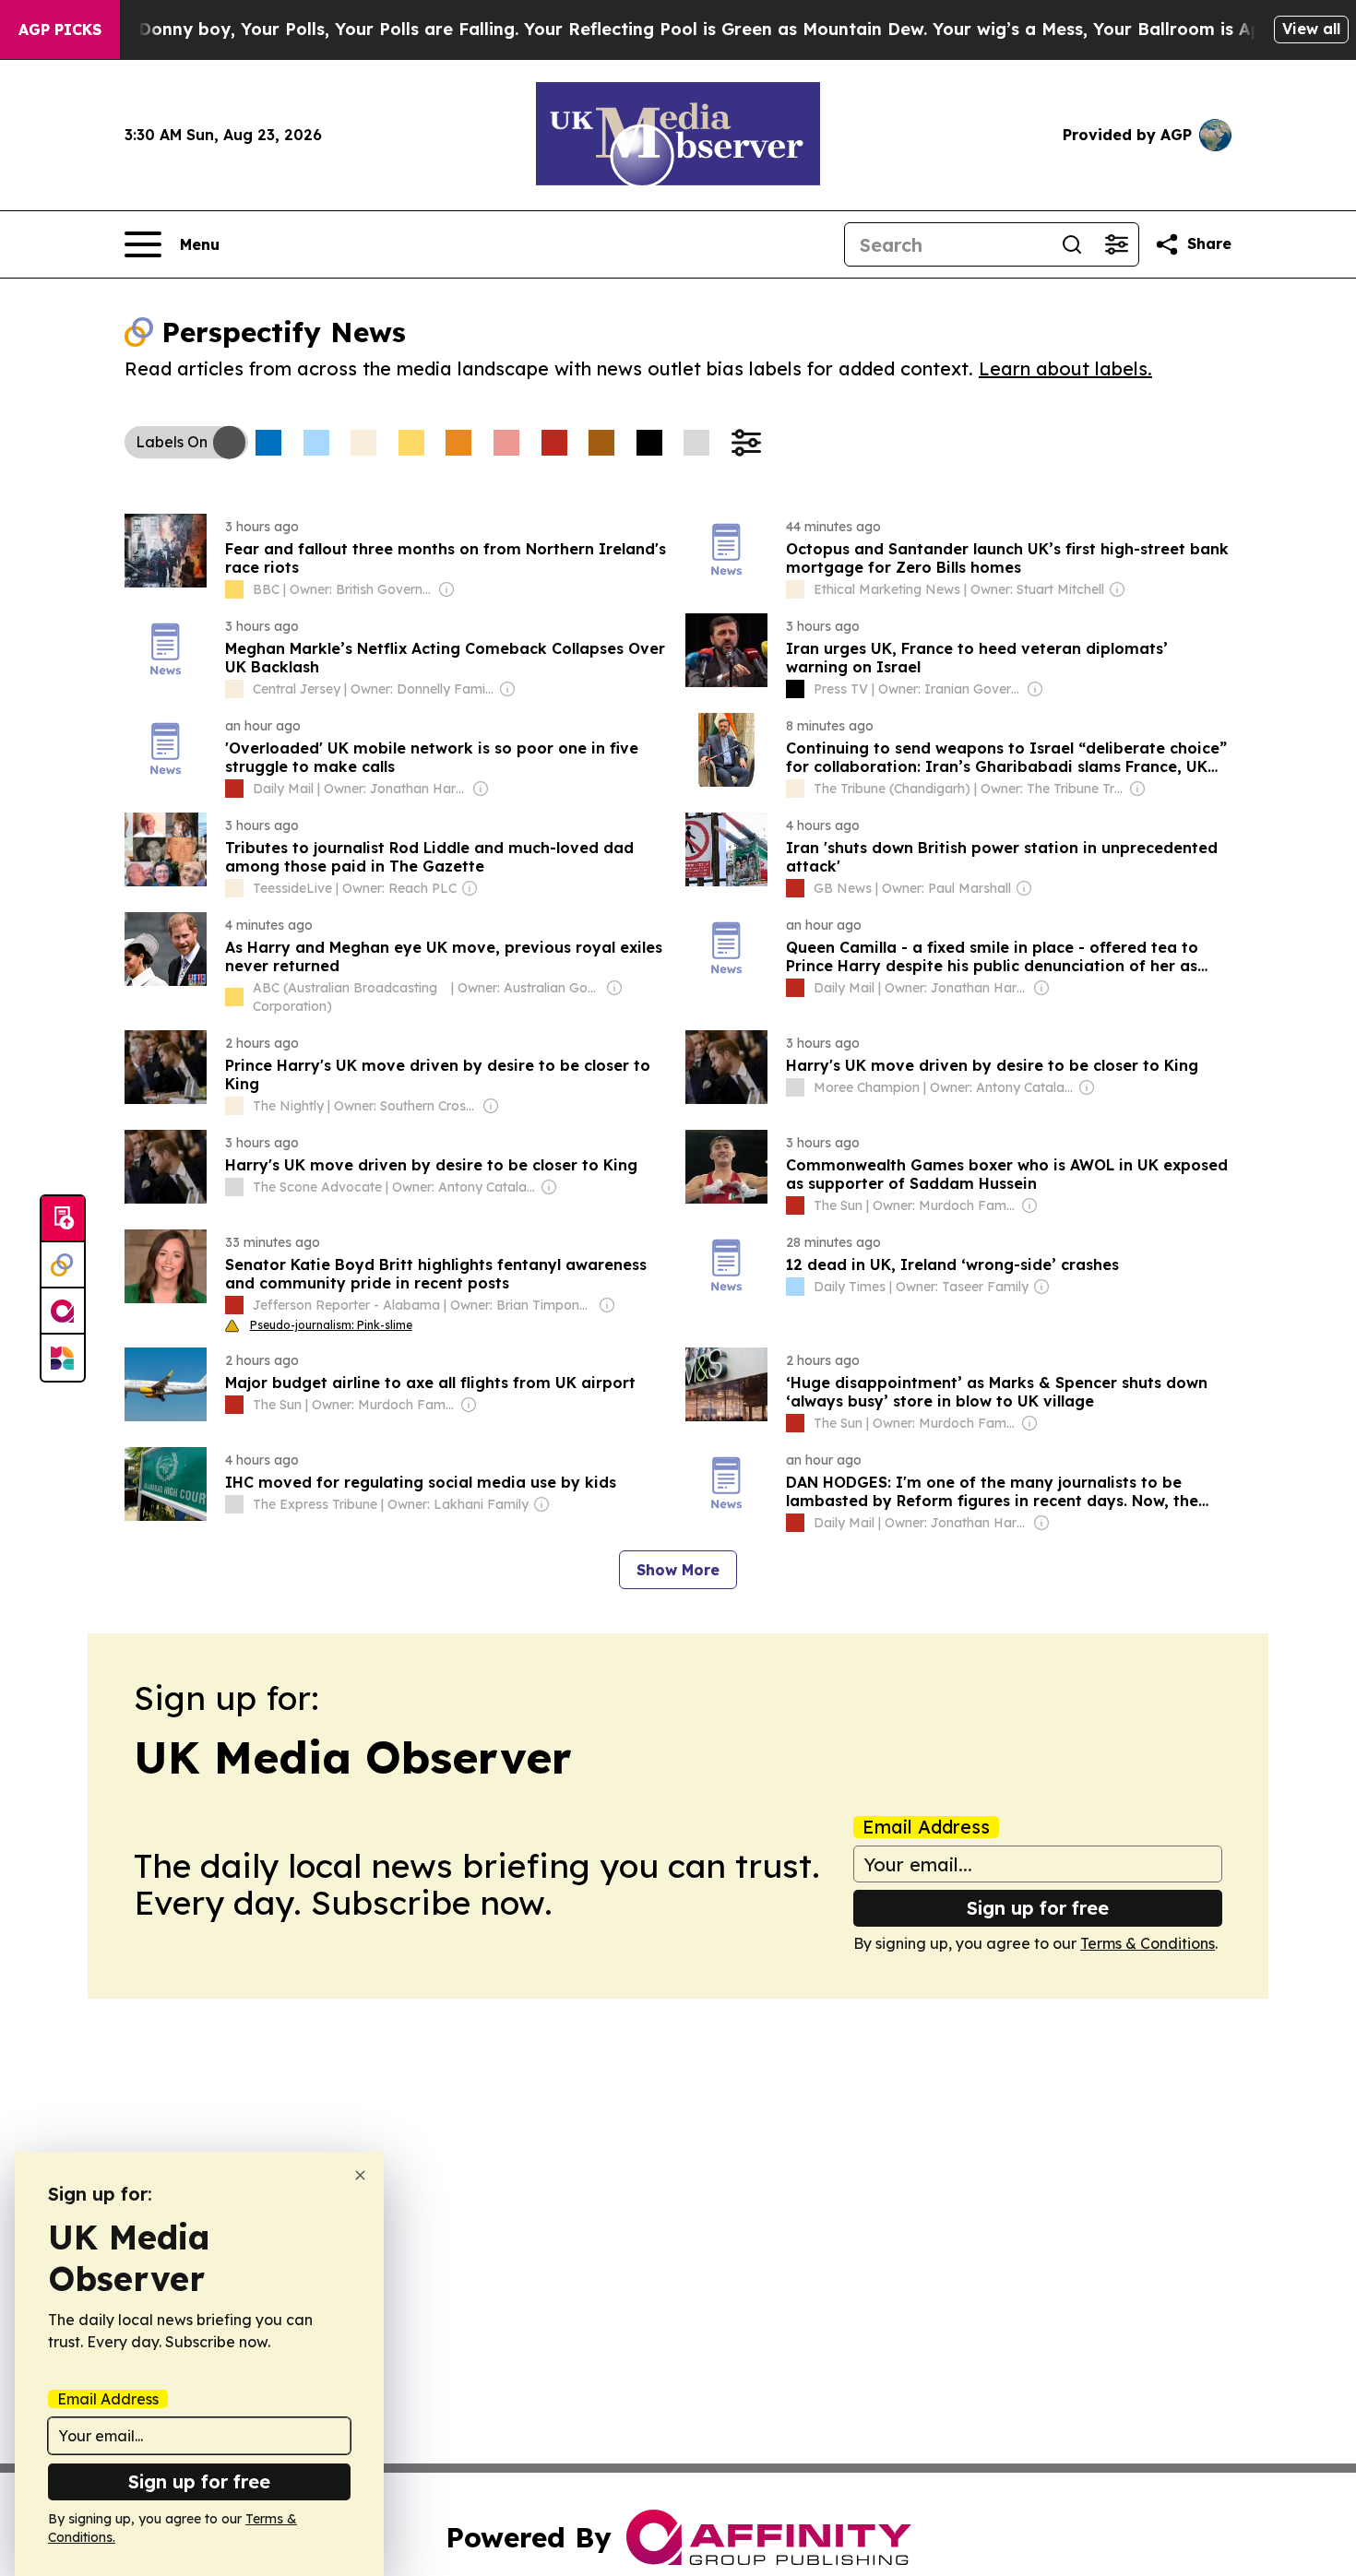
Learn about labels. (1065, 368)
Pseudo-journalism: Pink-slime (331, 1325)
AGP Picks (60, 30)
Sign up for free (1038, 1908)
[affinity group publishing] (63, 1312)
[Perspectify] (63, 1265)
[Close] (360, 2175)
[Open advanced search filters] (1116, 244)
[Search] (1072, 244)
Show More (678, 1570)
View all (1311, 29)
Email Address (926, 1827)
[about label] (234, 589)
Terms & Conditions (1148, 1943)
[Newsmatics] (63, 1358)
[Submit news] (63, 1219)
